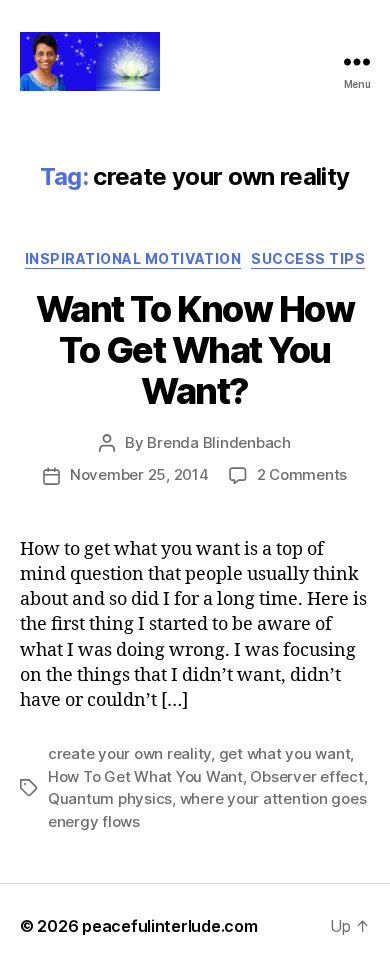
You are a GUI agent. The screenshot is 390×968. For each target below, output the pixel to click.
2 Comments (302, 474)
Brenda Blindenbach (218, 442)
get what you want (285, 753)
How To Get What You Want (145, 776)
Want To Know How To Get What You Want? (195, 350)
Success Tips (308, 258)
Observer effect (306, 776)
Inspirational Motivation (133, 258)
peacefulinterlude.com (169, 926)
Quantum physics (110, 798)
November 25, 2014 (139, 474)
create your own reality (129, 753)
